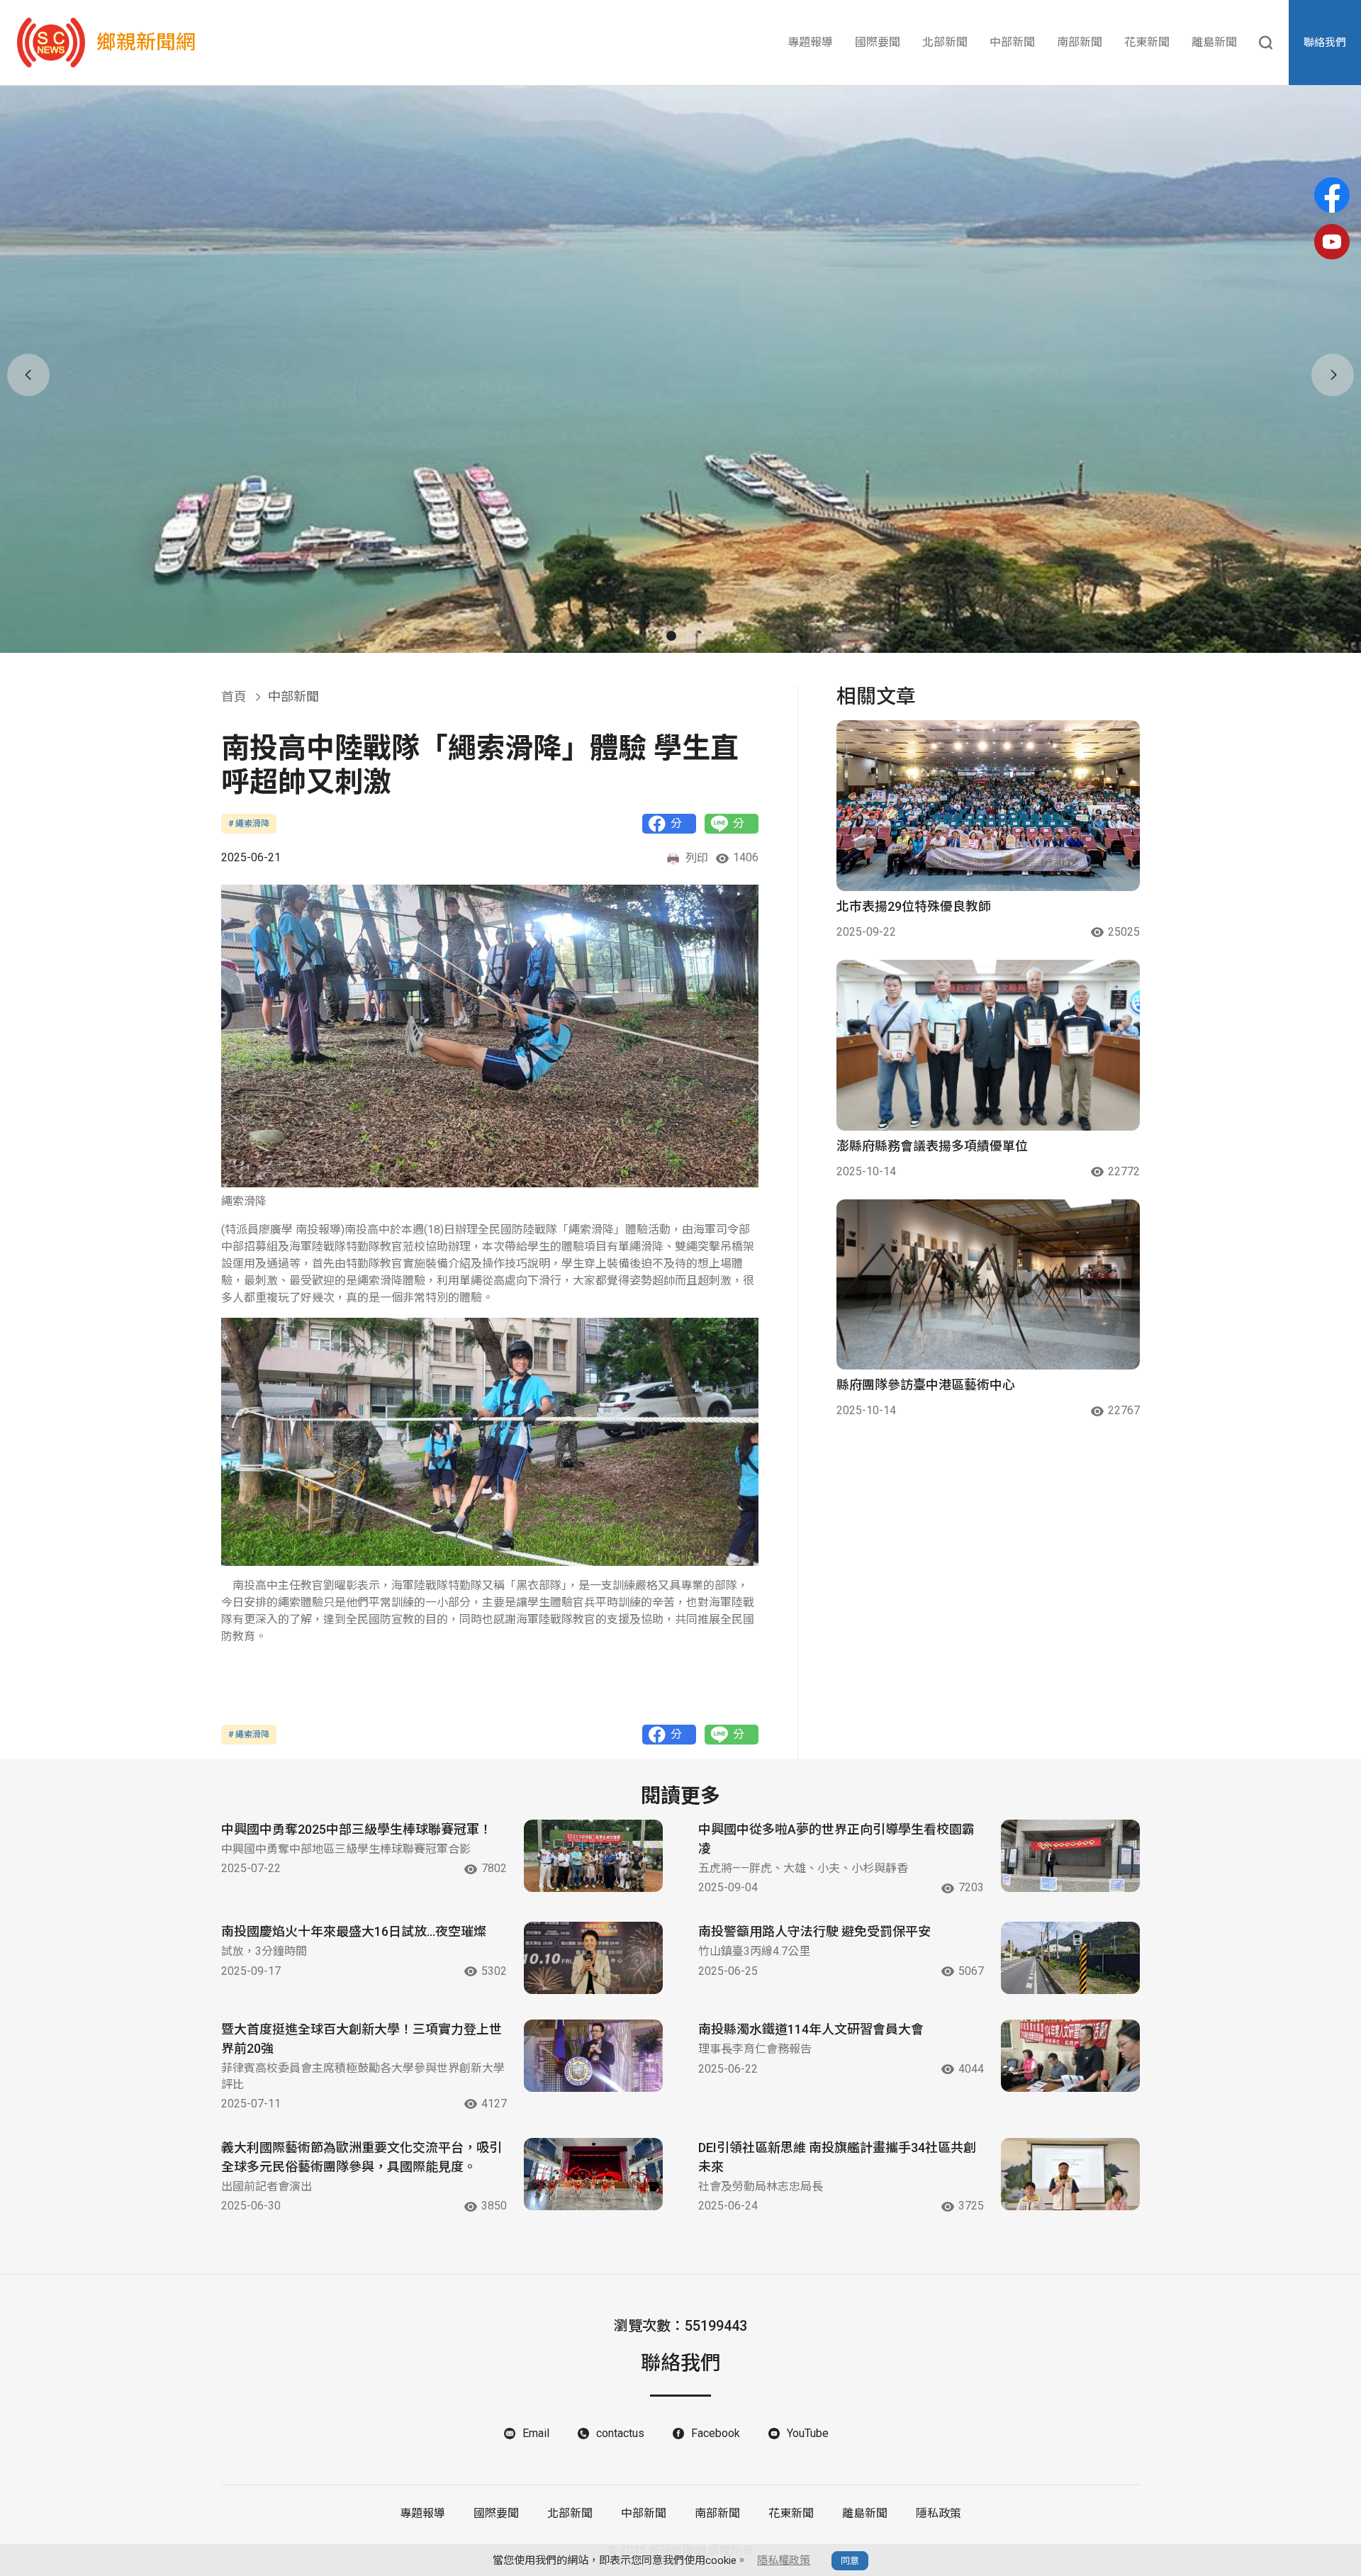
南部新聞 (1080, 42)
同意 (850, 2561)
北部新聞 (945, 42)
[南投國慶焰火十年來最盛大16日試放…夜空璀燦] (593, 1958)
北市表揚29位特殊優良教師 (914, 906)
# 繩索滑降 (249, 824)
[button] (671, 636)
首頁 (234, 696)
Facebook (716, 2433)
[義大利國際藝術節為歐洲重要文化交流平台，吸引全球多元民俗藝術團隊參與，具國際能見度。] (593, 2174)
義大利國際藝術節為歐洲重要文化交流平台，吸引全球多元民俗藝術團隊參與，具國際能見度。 (362, 2157)
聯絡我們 (1325, 43)
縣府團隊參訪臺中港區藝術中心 (926, 1385)
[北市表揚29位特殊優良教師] (988, 806)
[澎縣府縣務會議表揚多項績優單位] (988, 1045)
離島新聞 (1214, 42)
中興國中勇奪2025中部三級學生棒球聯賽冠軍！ (357, 1829)
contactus (620, 2433)
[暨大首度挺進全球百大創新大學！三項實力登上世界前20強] (593, 2056)
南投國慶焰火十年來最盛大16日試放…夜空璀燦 (354, 1931)
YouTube (808, 2433)
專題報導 (810, 42)
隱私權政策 (784, 2560)
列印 (697, 858)
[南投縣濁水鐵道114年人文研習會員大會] (1070, 2056)
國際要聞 (878, 42)
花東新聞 (1147, 42)
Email (536, 2433)
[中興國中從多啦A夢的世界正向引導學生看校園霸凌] (1070, 1856)
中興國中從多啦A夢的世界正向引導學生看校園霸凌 (836, 1839)
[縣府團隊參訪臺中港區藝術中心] (988, 1285)
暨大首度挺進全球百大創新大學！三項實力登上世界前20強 (362, 2039)
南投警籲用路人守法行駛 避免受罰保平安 (814, 1931)
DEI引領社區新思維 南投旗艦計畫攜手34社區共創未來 (837, 2157)
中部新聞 (1012, 42)
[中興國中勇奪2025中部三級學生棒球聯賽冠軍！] (593, 1856)
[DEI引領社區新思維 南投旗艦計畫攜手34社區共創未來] (1070, 2174)
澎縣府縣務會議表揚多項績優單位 (932, 1146)
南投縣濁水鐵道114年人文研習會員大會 (811, 2029)
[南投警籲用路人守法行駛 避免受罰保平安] (1070, 1958)
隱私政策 (939, 2513)
